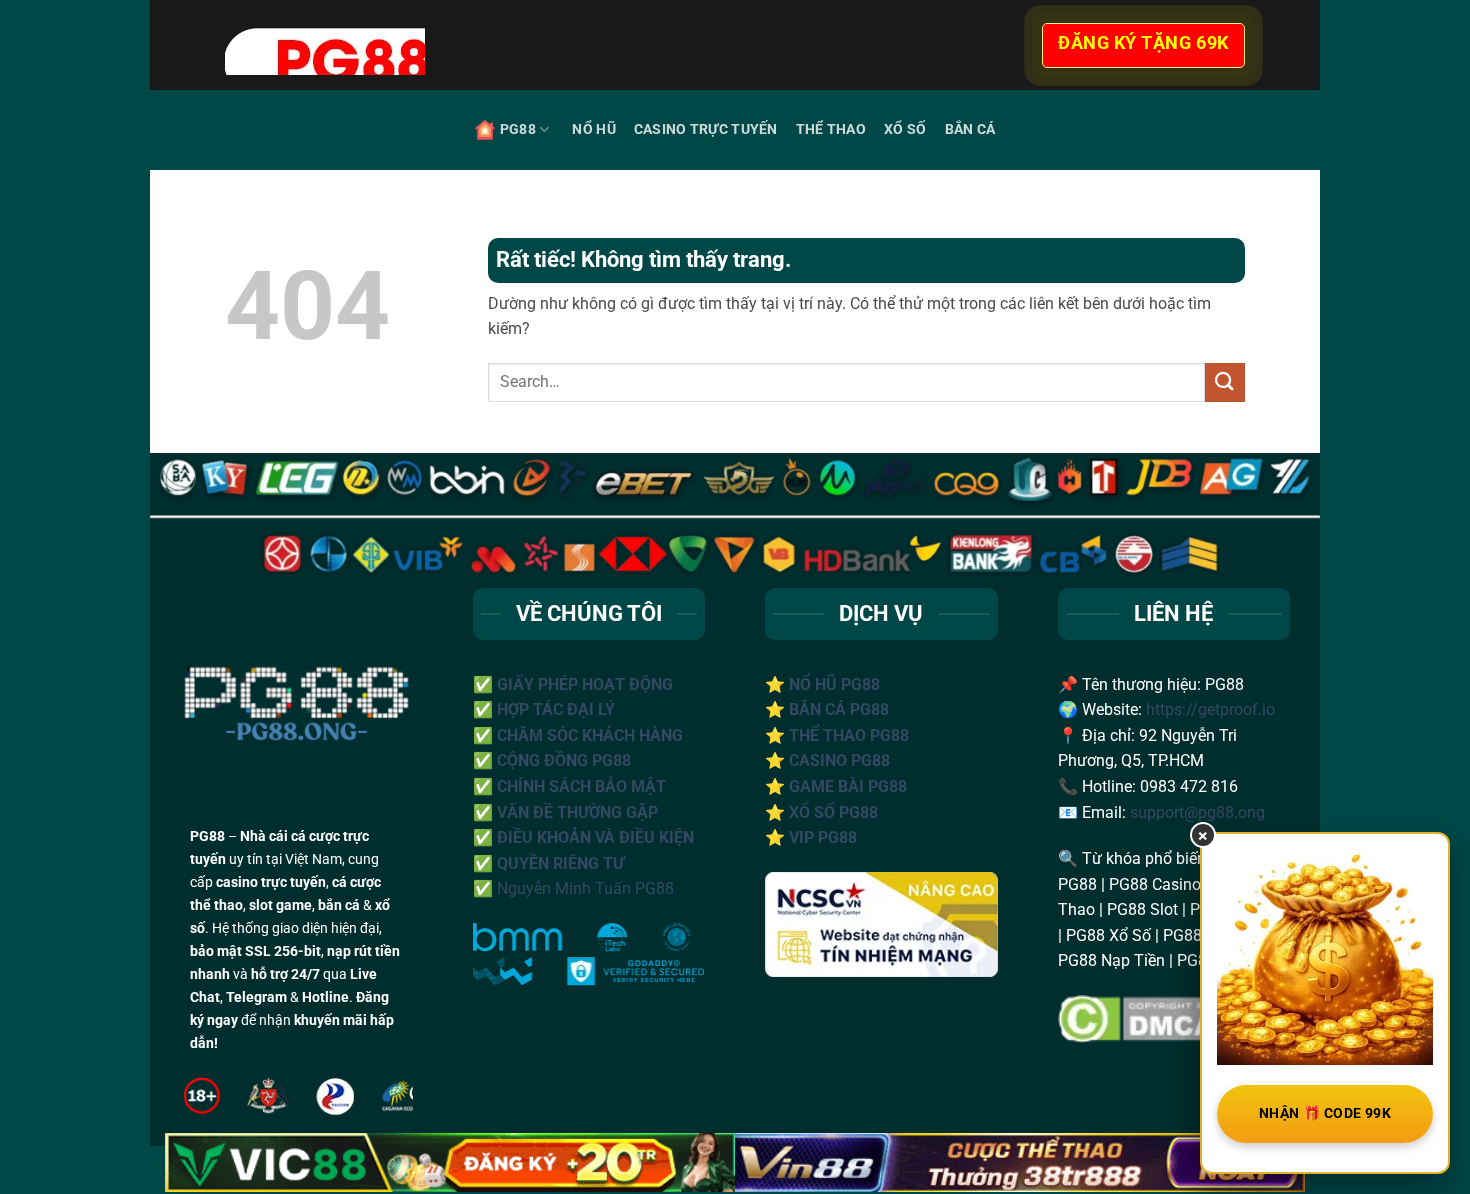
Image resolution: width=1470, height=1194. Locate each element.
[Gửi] (1225, 382)
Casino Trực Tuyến (706, 129)
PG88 (518, 129)
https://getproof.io (1210, 709)
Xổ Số (905, 129)
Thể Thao (831, 129)
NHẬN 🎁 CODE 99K (1325, 1113)
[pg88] (575, 45)
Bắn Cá (970, 129)
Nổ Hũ (593, 129)
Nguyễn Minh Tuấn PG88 (585, 888)
